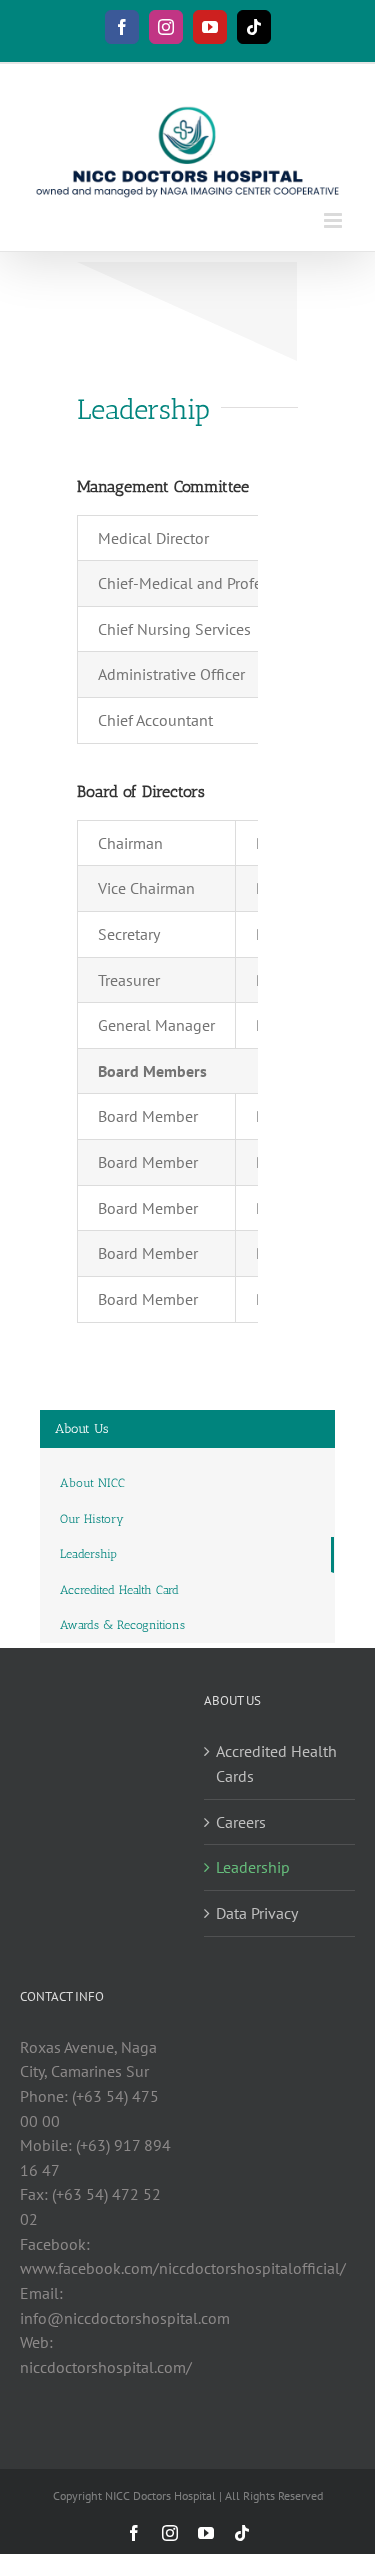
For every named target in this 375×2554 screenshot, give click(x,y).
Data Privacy (257, 1913)
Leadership (253, 1867)
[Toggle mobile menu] (334, 220)
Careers (241, 1822)
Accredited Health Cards (276, 1763)
